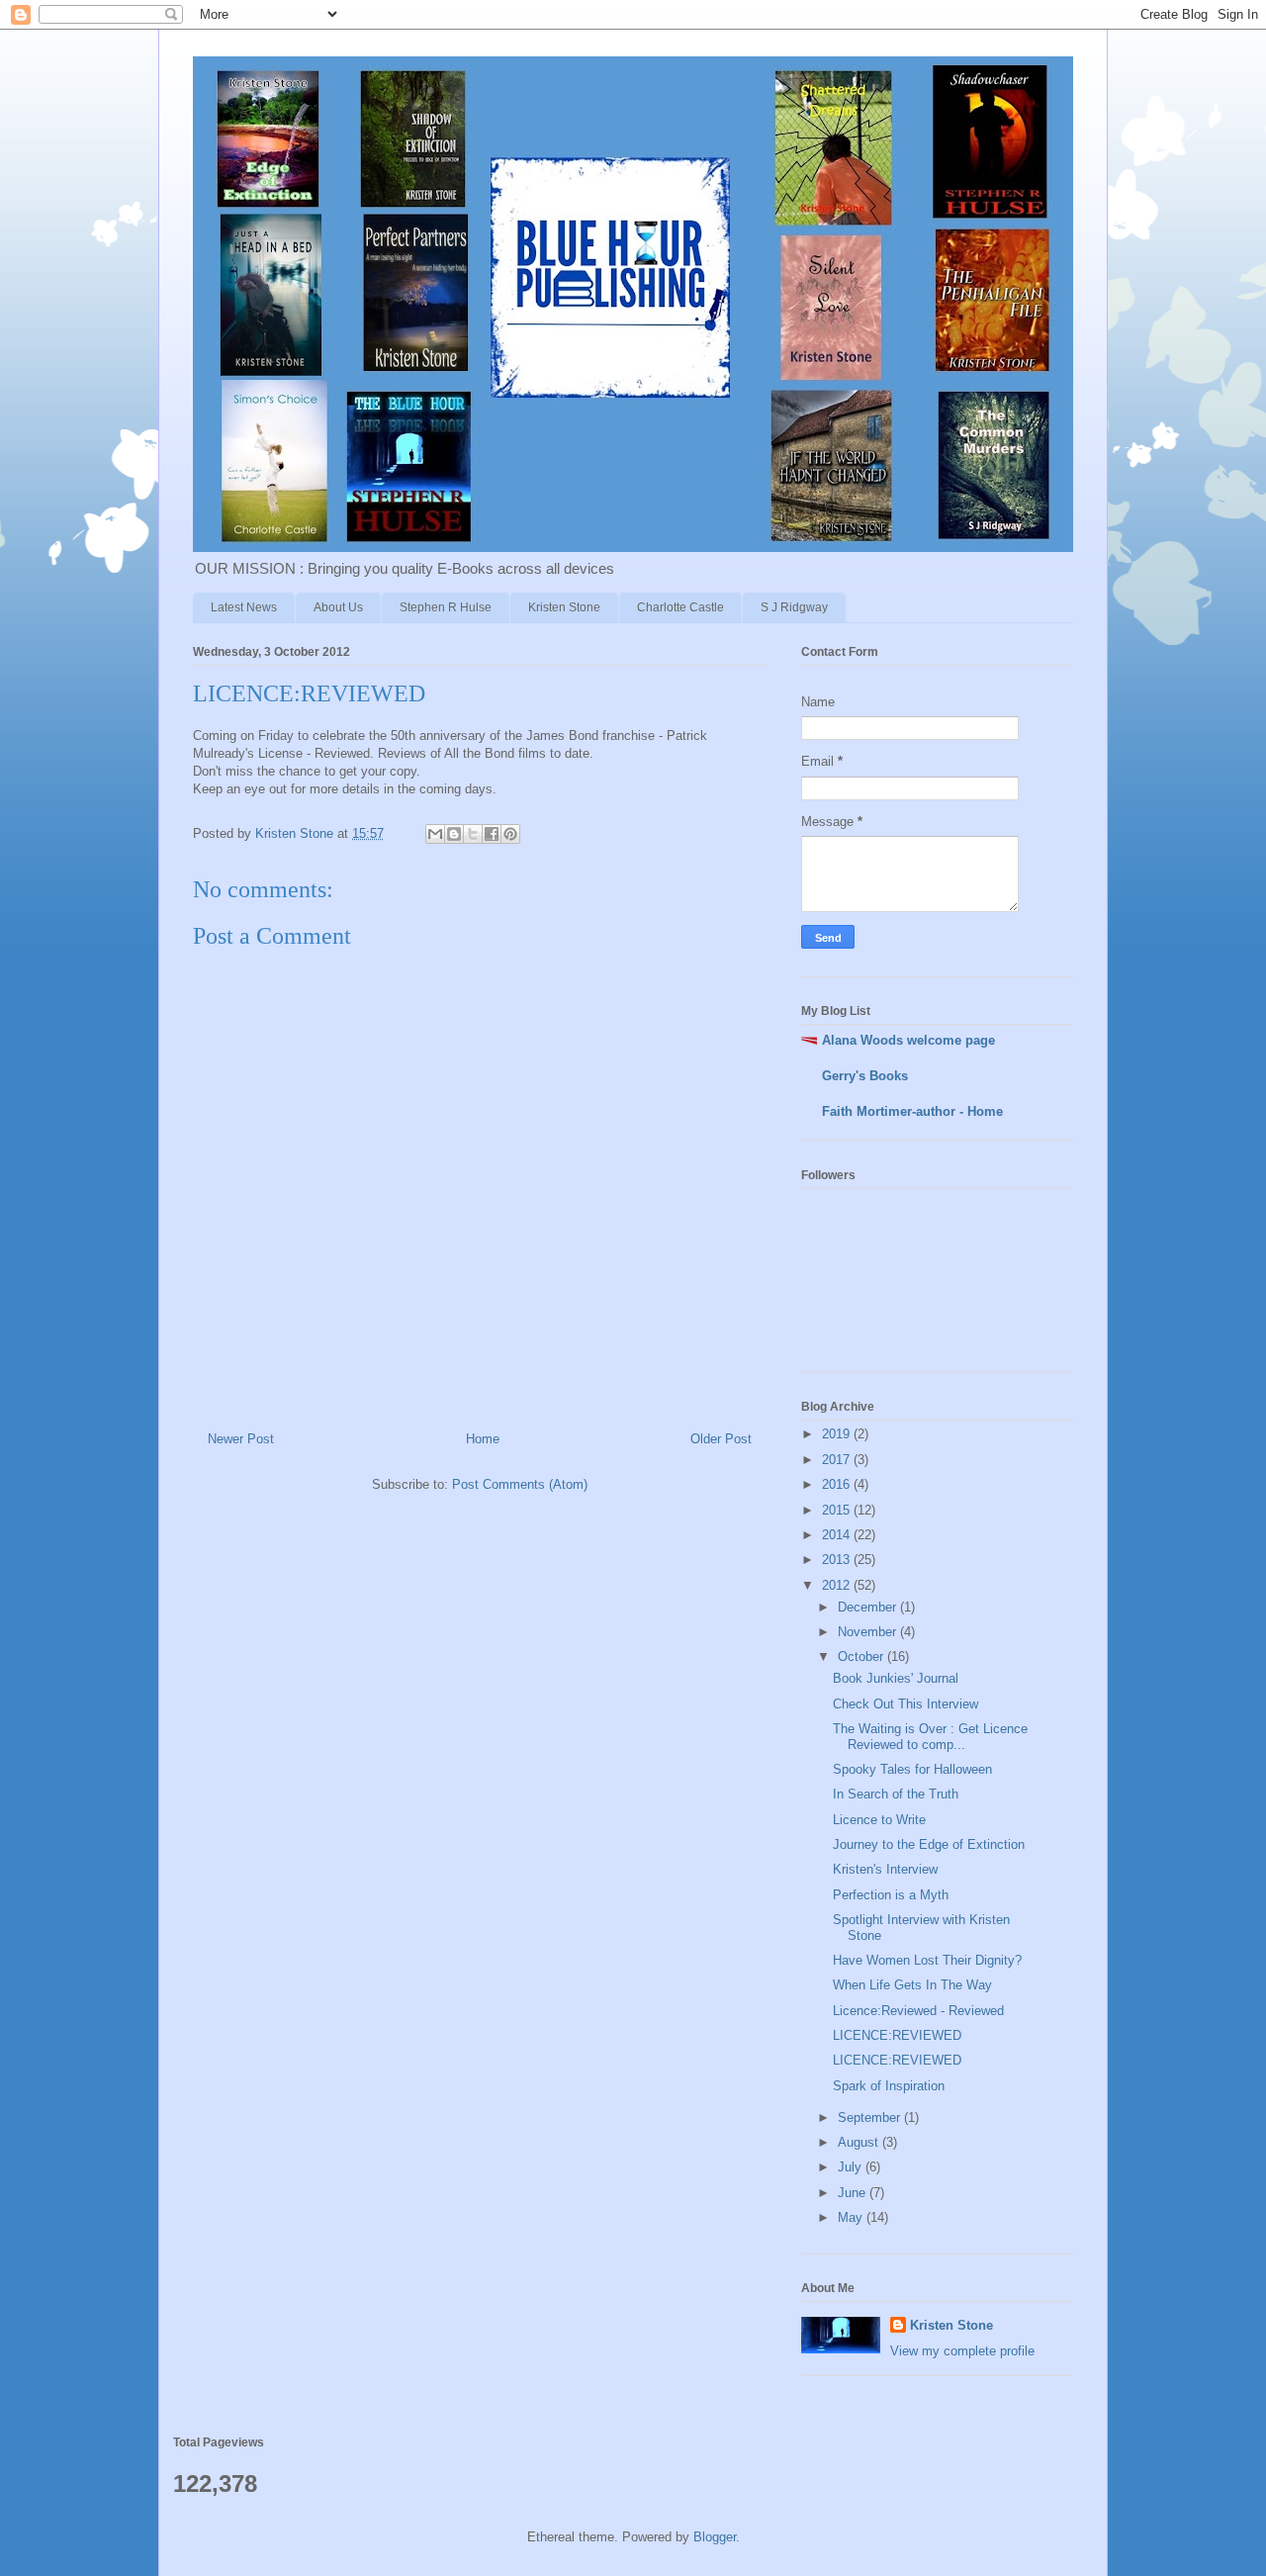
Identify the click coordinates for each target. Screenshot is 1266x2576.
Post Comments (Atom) (520, 1484)
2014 (838, 1535)
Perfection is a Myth (891, 1895)
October (862, 1656)
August (860, 2142)
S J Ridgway (794, 607)
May (852, 2217)
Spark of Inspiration (889, 2086)
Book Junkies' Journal (896, 1678)
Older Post (721, 1439)
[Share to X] (473, 834)
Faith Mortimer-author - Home (912, 1111)
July (852, 2167)
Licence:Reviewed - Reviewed (918, 2011)
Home (483, 1439)
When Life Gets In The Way (912, 1985)
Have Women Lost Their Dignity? (927, 1960)
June (854, 2193)
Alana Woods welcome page (908, 1040)
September (871, 2117)
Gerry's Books (865, 1076)
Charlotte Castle (680, 607)
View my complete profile (962, 2351)
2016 (838, 1484)
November (869, 1632)
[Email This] (435, 834)
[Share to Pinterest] (510, 834)
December (869, 1607)
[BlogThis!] (454, 834)
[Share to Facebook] (492, 834)
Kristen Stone (564, 607)
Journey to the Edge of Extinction (929, 1844)
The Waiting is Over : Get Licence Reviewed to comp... (930, 1737)
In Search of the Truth (896, 1794)
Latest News (244, 607)
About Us (338, 607)
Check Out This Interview (905, 1704)
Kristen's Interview (885, 1869)
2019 (838, 1434)
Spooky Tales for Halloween (912, 1769)
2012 (838, 1585)
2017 (838, 1460)
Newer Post (241, 1439)
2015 (838, 1510)
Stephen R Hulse (446, 607)
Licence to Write (879, 1820)
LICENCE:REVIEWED (897, 2035)
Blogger (715, 2537)
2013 (838, 1560)
